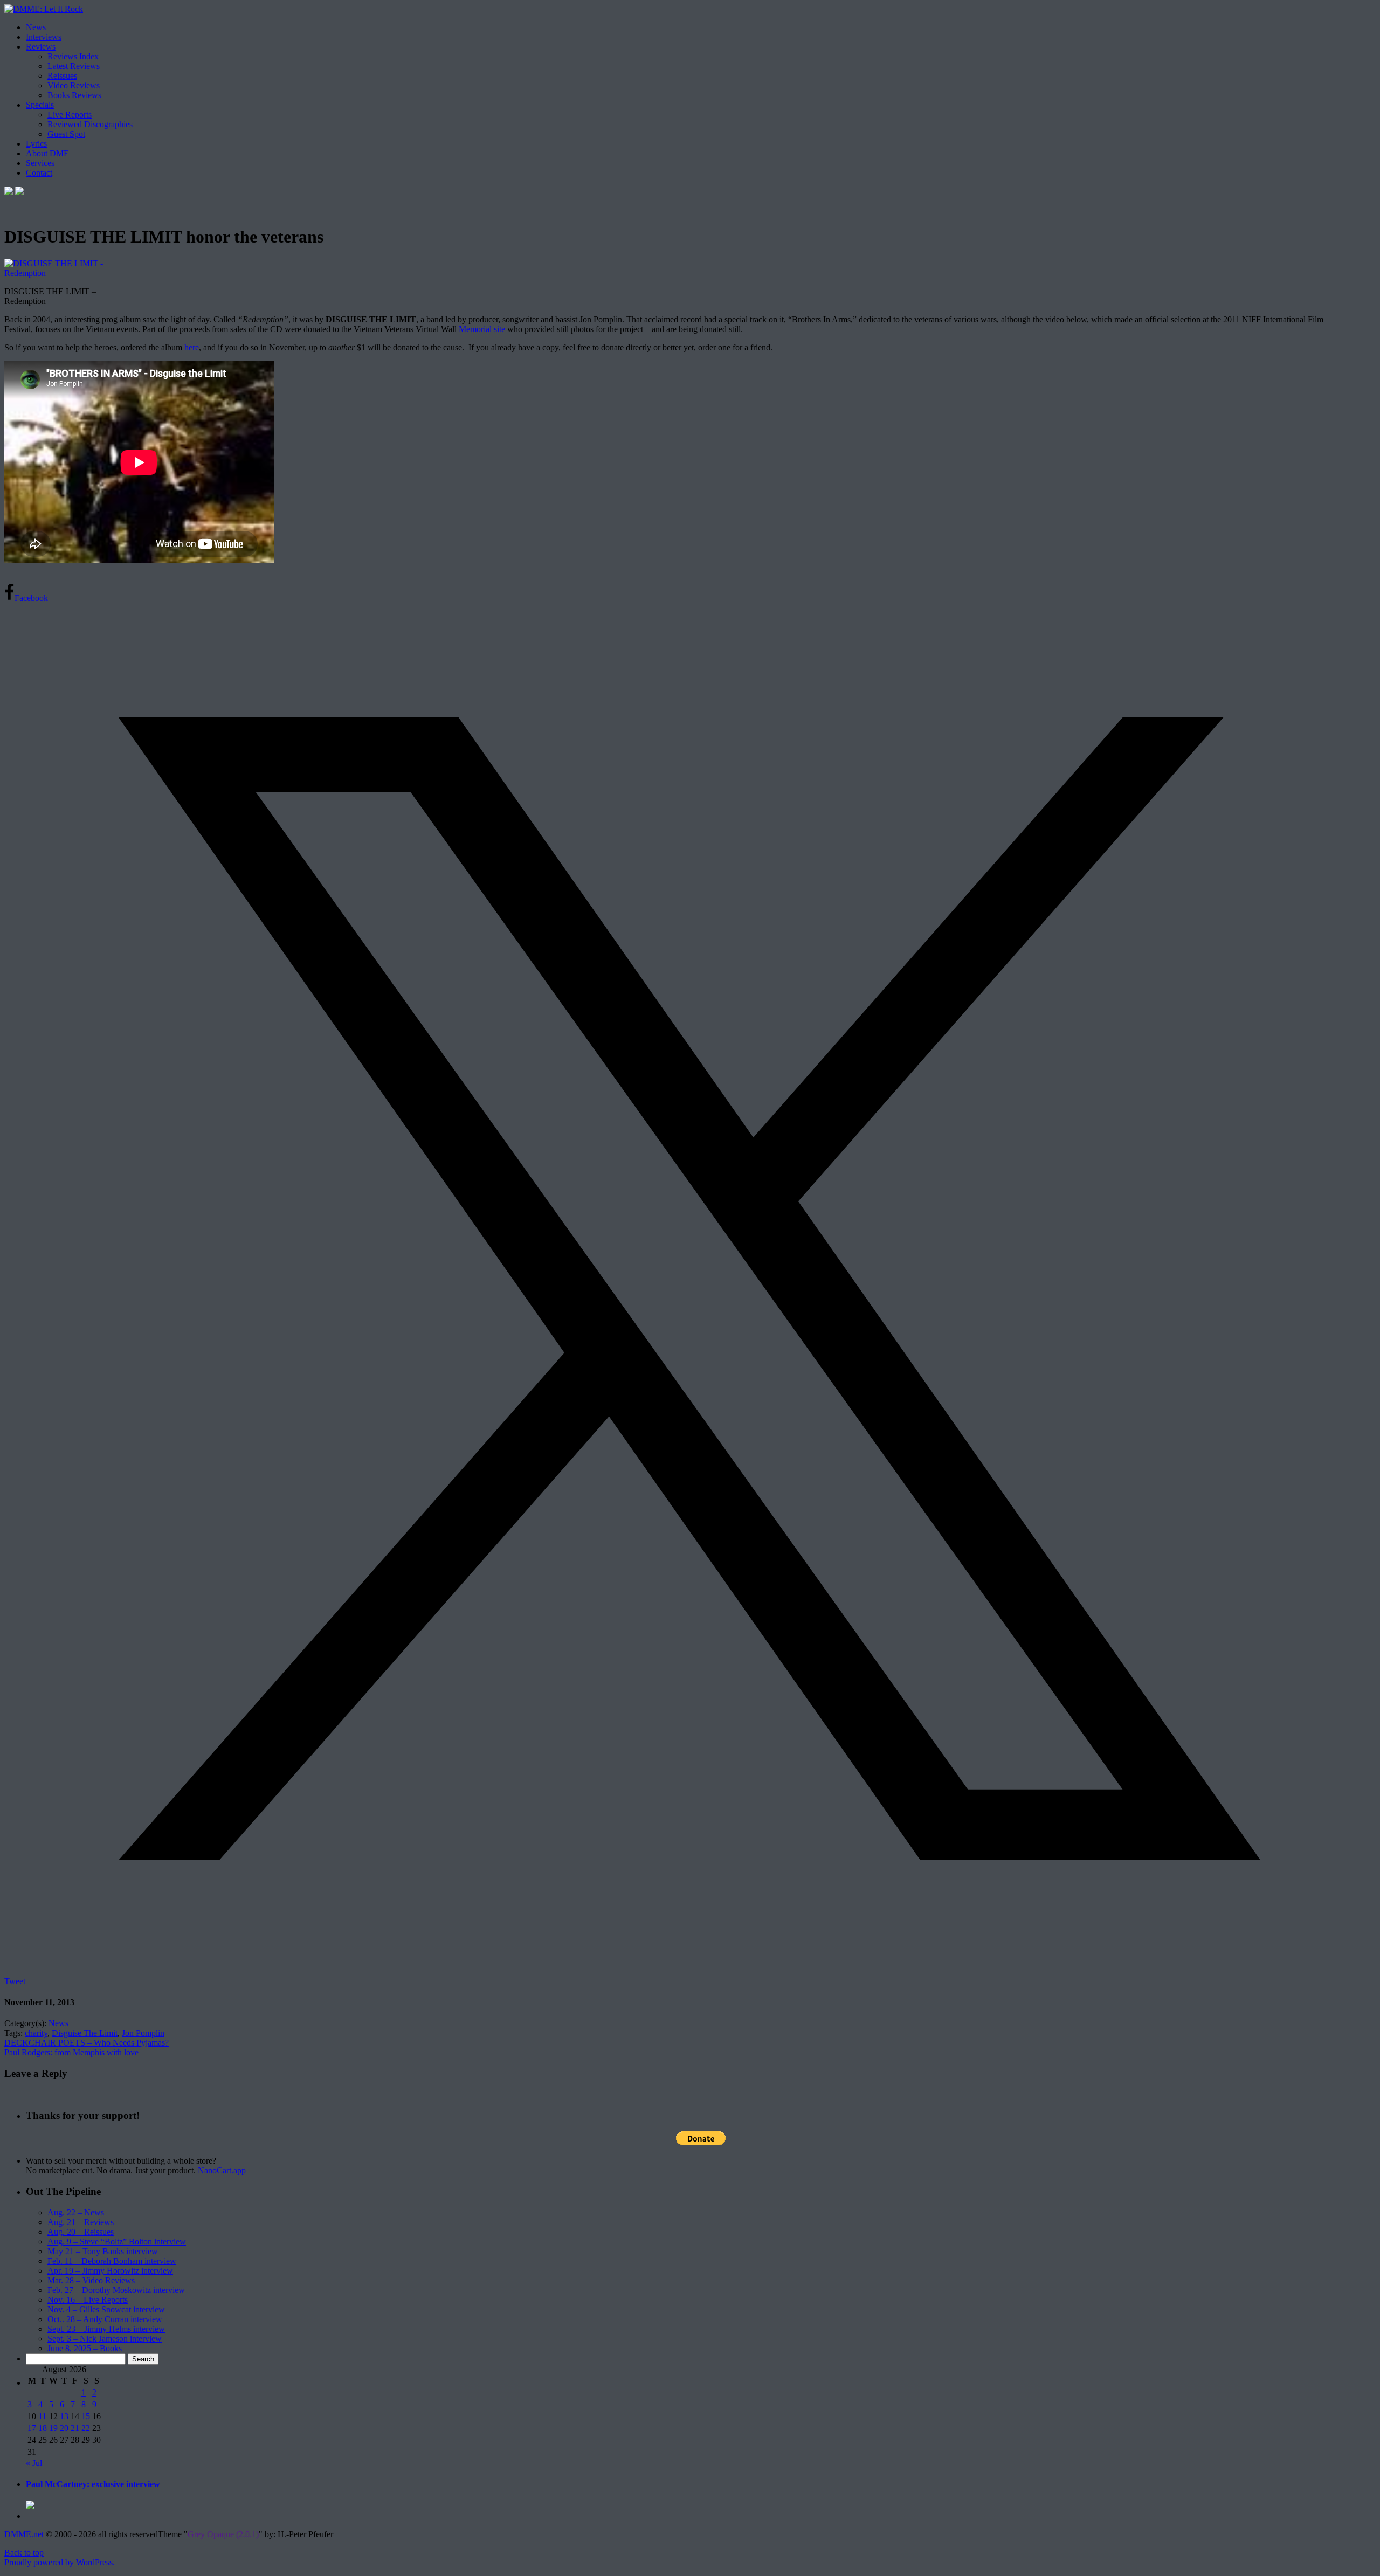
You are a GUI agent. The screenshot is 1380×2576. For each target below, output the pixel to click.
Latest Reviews (74, 66)
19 (53, 2428)
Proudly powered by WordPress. (60, 2562)
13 (64, 2416)
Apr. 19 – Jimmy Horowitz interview (110, 2271)
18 (43, 2428)
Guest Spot (66, 134)
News (36, 27)
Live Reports (70, 115)
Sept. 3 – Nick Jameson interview (105, 2339)
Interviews (44, 37)
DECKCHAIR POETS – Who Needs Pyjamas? (87, 2043)
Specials (40, 105)
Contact (39, 173)
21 (75, 2428)
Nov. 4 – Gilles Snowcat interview (106, 2309)
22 (86, 2428)
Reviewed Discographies (90, 124)
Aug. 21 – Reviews (81, 2222)
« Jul (34, 2463)
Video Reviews (74, 85)
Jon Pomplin (143, 2033)
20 (64, 2428)
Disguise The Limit (85, 2033)
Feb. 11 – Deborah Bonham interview (112, 2261)
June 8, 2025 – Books (85, 2348)
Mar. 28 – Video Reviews (91, 2280)
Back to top (24, 2553)
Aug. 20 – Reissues (81, 2232)
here (192, 347)
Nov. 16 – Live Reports (88, 2300)
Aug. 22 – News (76, 2212)
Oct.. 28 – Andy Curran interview (105, 2319)
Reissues (62, 76)
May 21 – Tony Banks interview (103, 2251)
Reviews (41, 47)
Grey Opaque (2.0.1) (223, 2534)
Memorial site (482, 329)
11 (42, 2416)
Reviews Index (73, 56)
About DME (47, 153)
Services (40, 163)
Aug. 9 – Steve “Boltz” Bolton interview (117, 2242)
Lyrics (36, 144)
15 (86, 2416)
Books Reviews (74, 95)
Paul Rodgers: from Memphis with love (71, 2052)
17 (32, 2428)
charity (36, 2033)
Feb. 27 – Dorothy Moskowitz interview (116, 2290)
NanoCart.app (222, 2170)
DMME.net (24, 2534)
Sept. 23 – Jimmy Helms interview (106, 2329)
